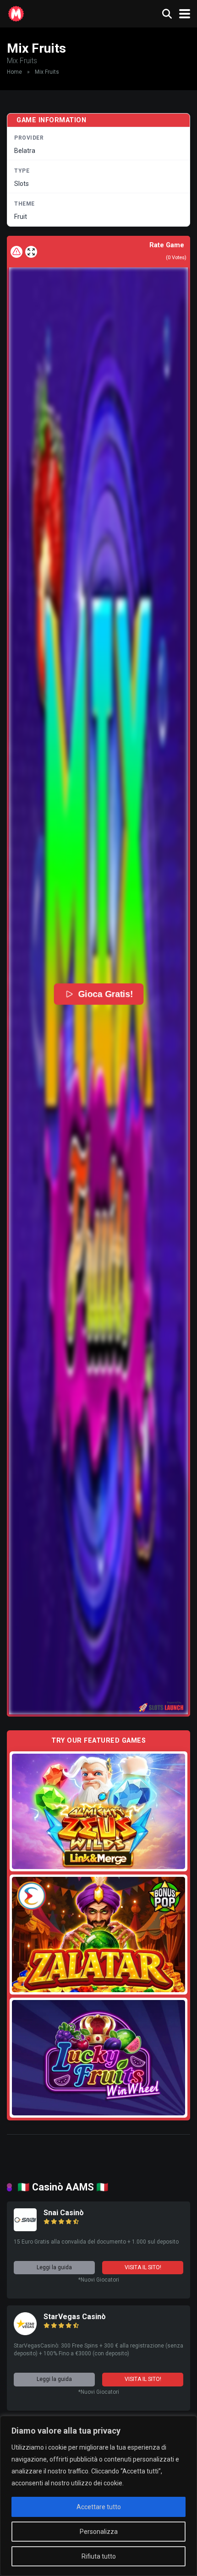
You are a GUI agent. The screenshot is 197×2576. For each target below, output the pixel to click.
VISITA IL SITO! (143, 2267)
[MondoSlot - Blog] (16, 13)
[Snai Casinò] (25, 2229)
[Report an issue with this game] (16, 252)
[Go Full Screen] (31, 252)
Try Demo (98, 1811)
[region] (98, 2496)
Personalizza (99, 2532)
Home (14, 72)
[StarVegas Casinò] (25, 2333)
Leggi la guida (54, 2267)
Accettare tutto (99, 2507)
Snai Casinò (64, 2213)
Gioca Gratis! (106, 994)
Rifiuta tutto (99, 2556)
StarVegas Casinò (75, 2317)
